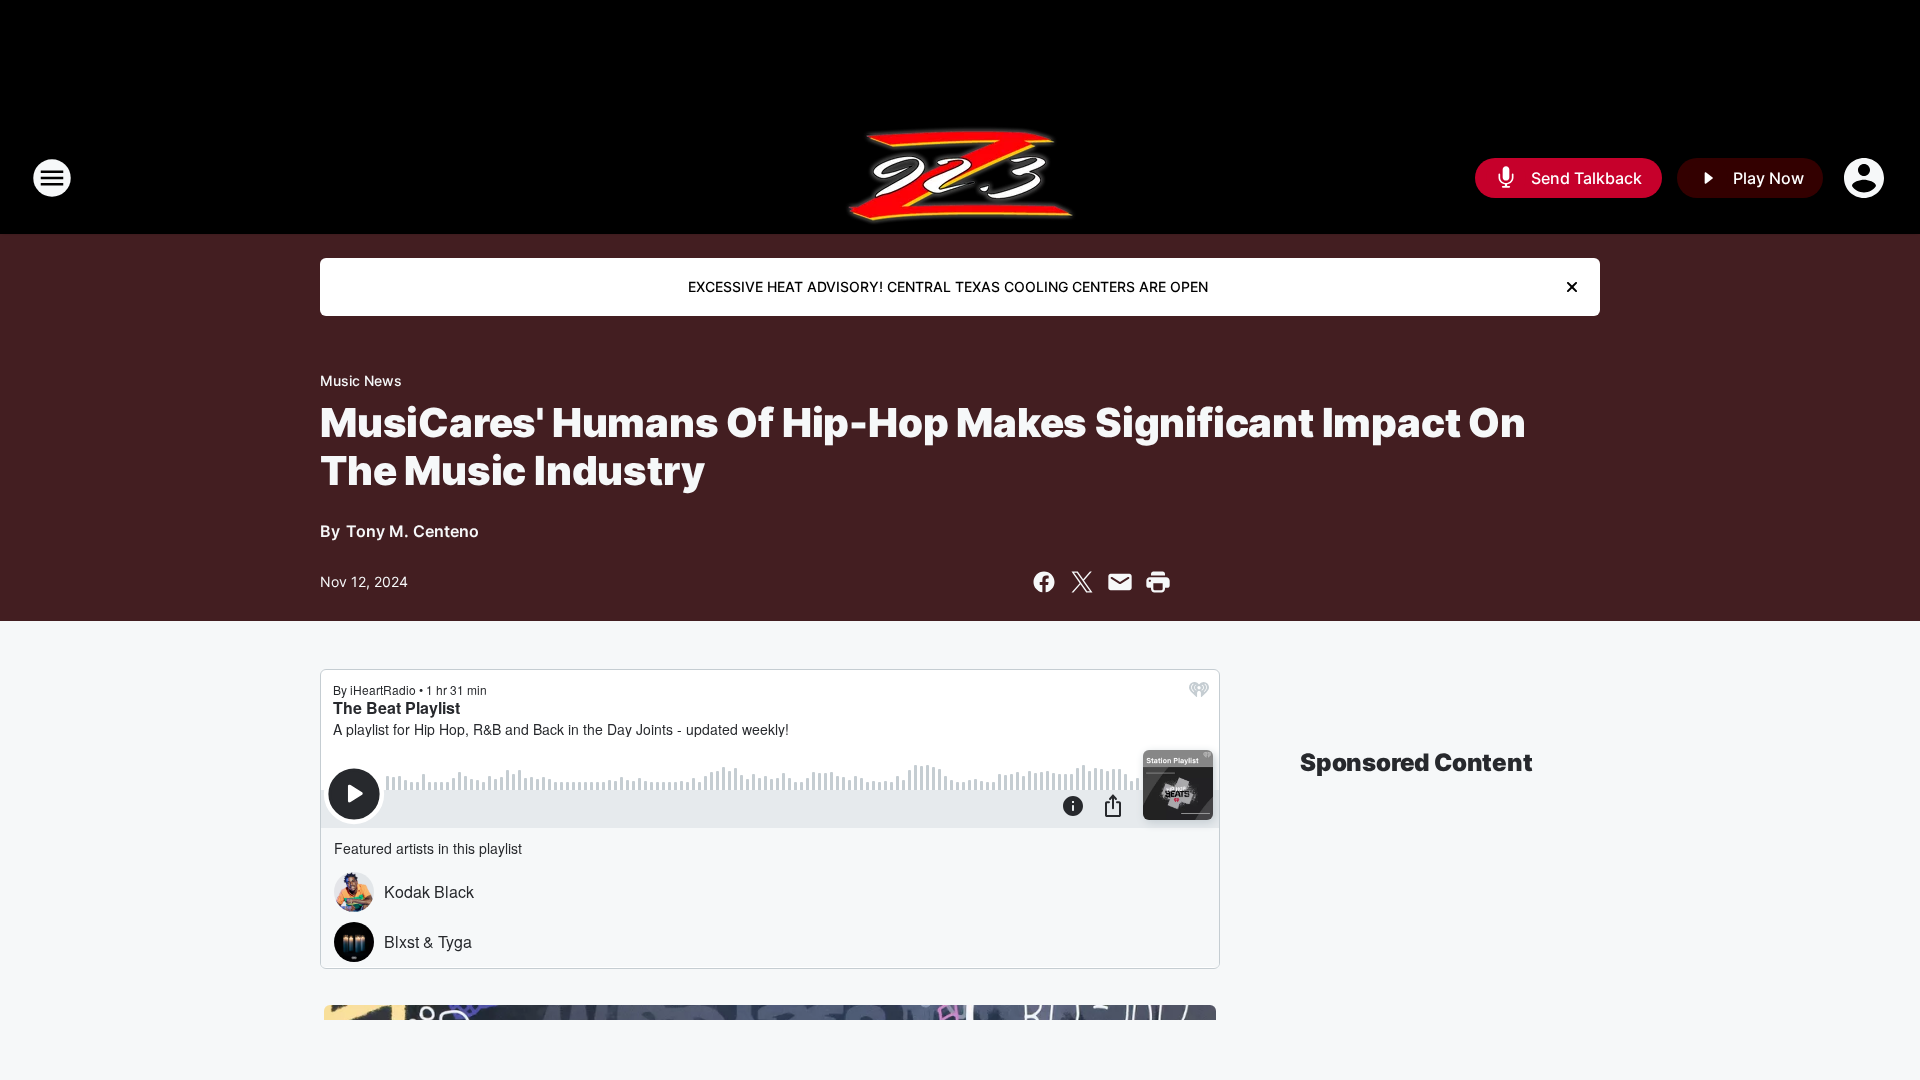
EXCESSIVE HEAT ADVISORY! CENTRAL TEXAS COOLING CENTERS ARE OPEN (948, 286)
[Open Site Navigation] (52, 178)
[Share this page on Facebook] (1044, 582)
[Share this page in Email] (1120, 582)
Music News (361, 380)
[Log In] (1866, 178)
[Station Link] (960, 178)
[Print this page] (1158, 582)
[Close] (1572, 287)
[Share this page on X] (1082, 582)
